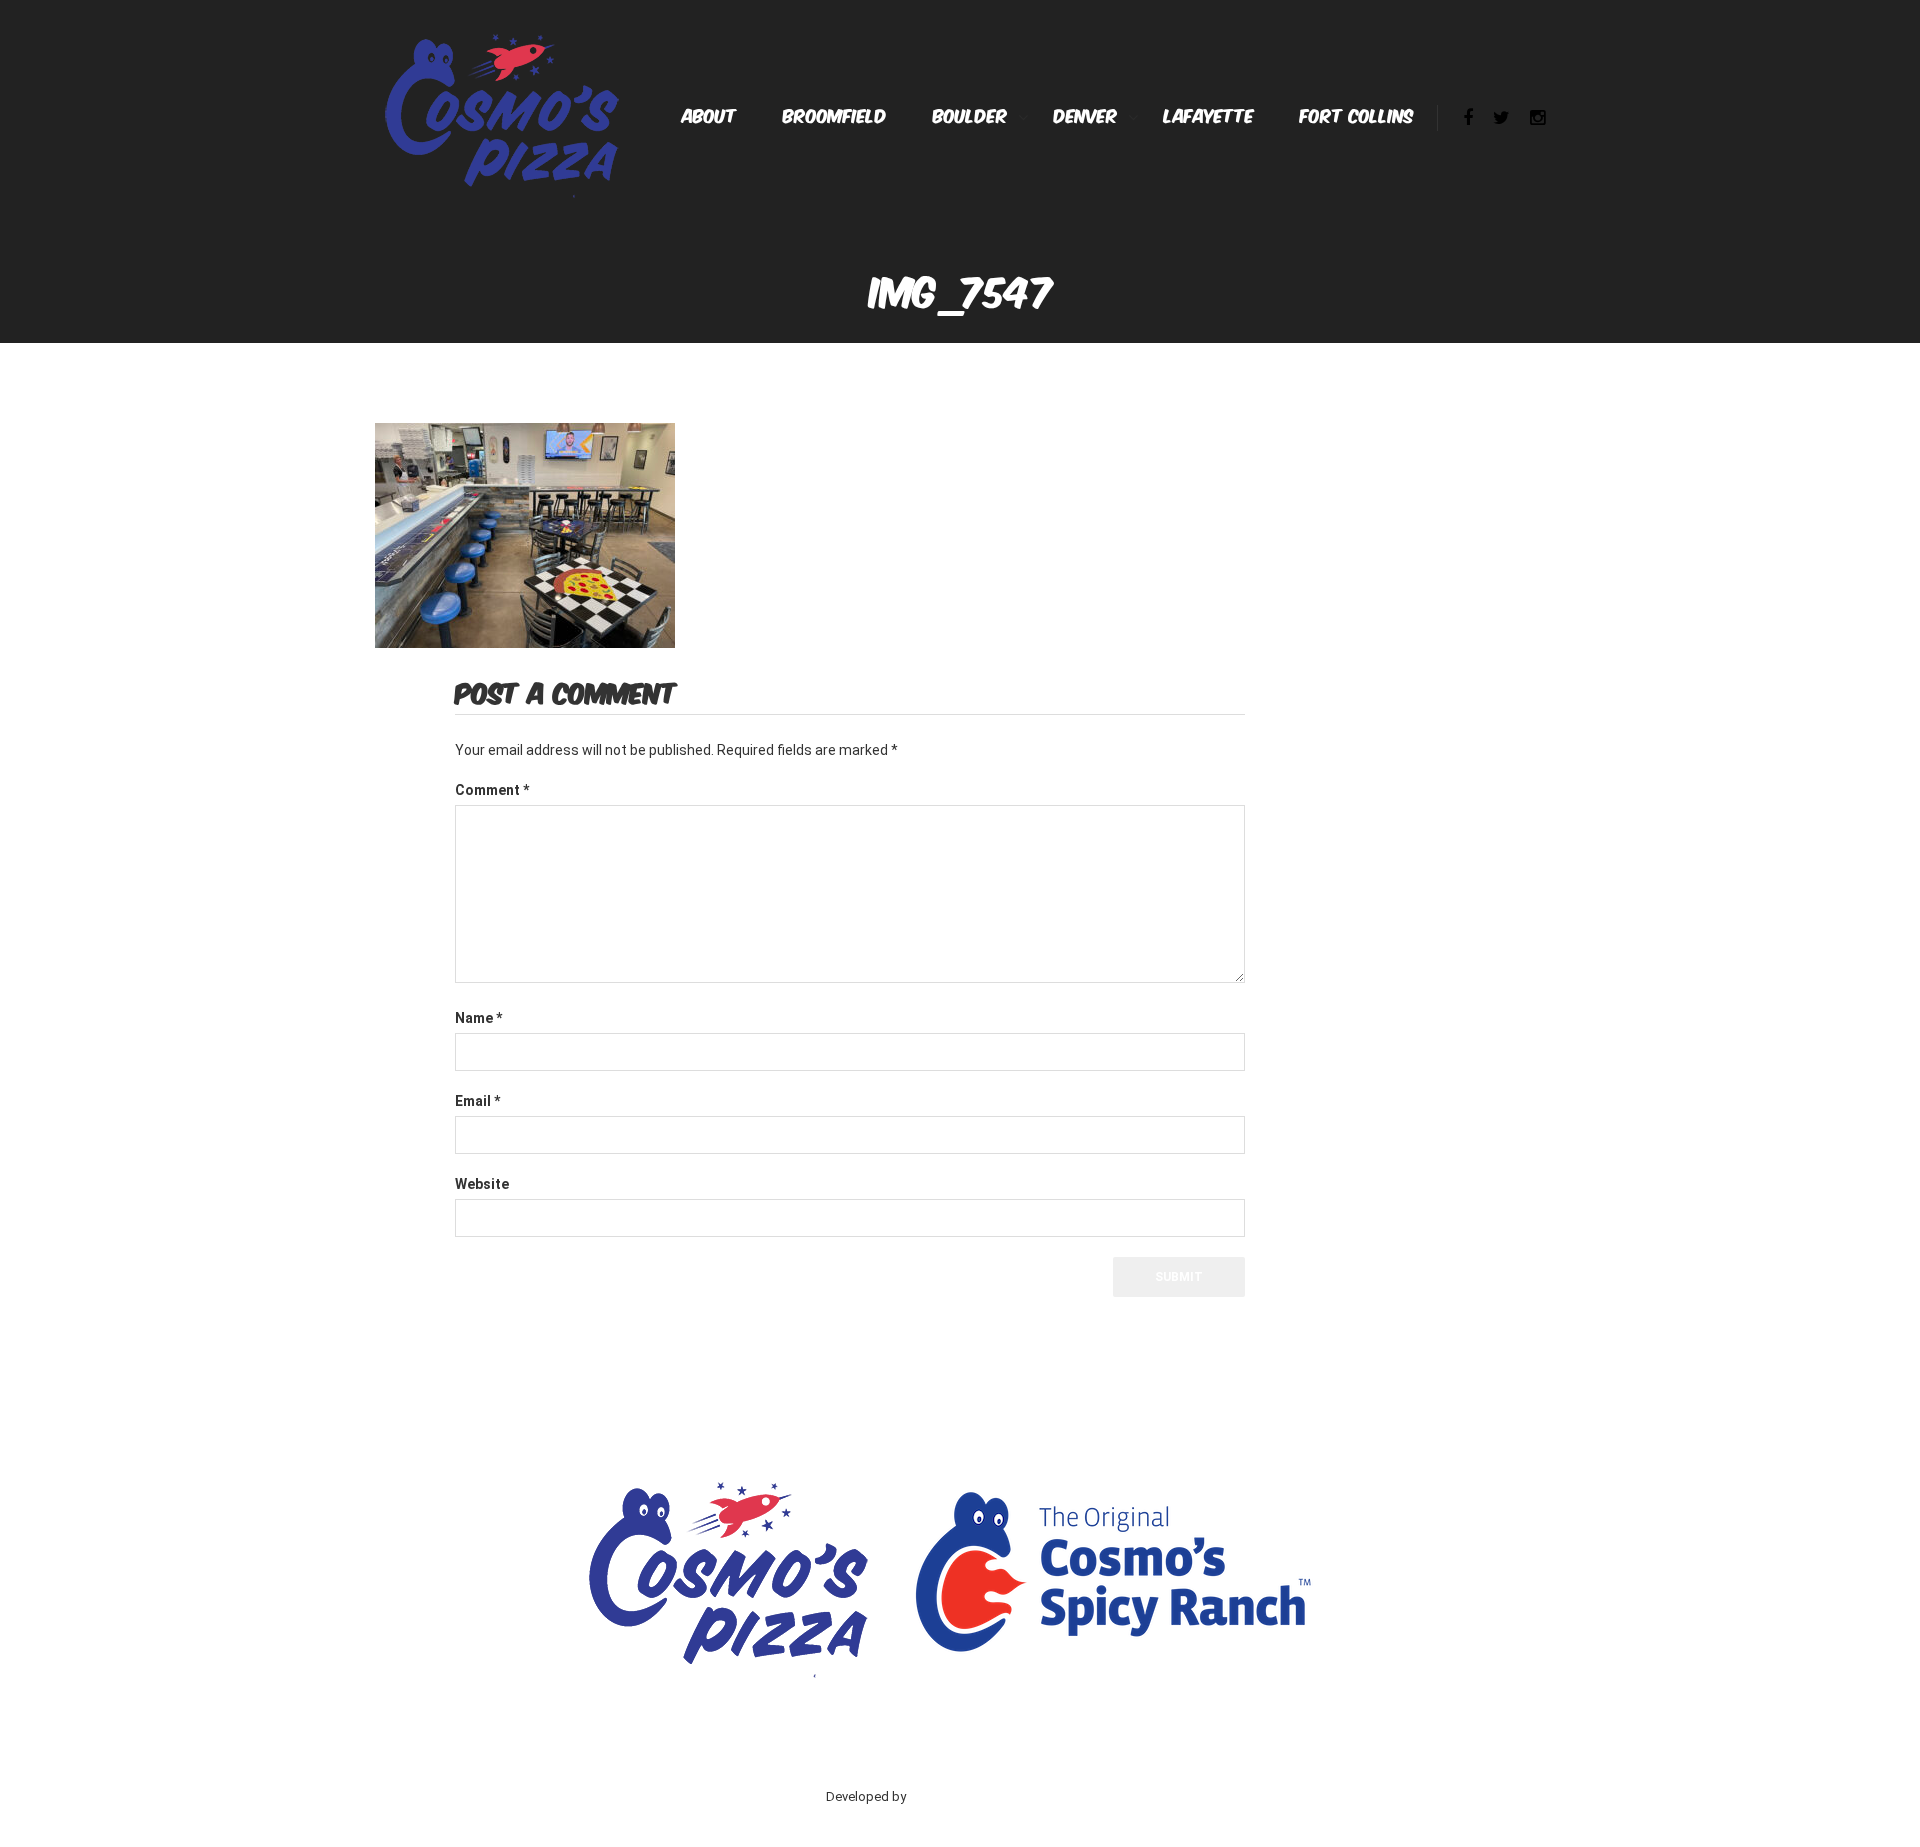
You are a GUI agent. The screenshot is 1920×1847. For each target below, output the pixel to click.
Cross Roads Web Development (1001, 1796)
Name (478, 1018)
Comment (492, 790)
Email (477, 1101)
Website (482, 1184)
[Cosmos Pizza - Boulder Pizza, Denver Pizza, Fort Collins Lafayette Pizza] (500, 113)
